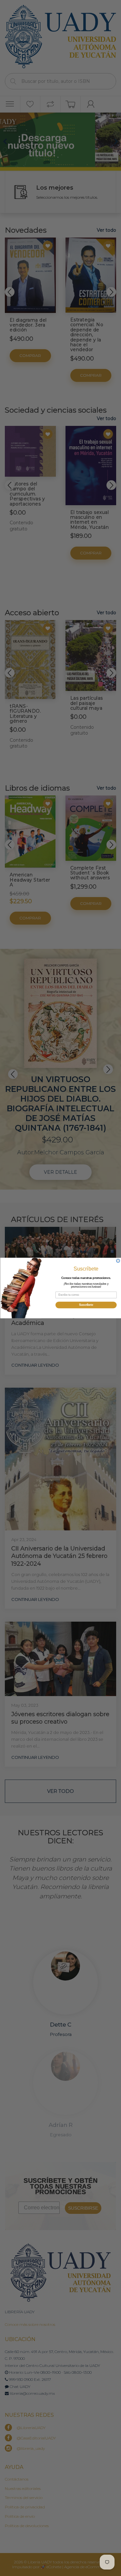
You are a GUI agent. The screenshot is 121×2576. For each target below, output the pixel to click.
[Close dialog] (118, 1261)
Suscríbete (86, 1305)
